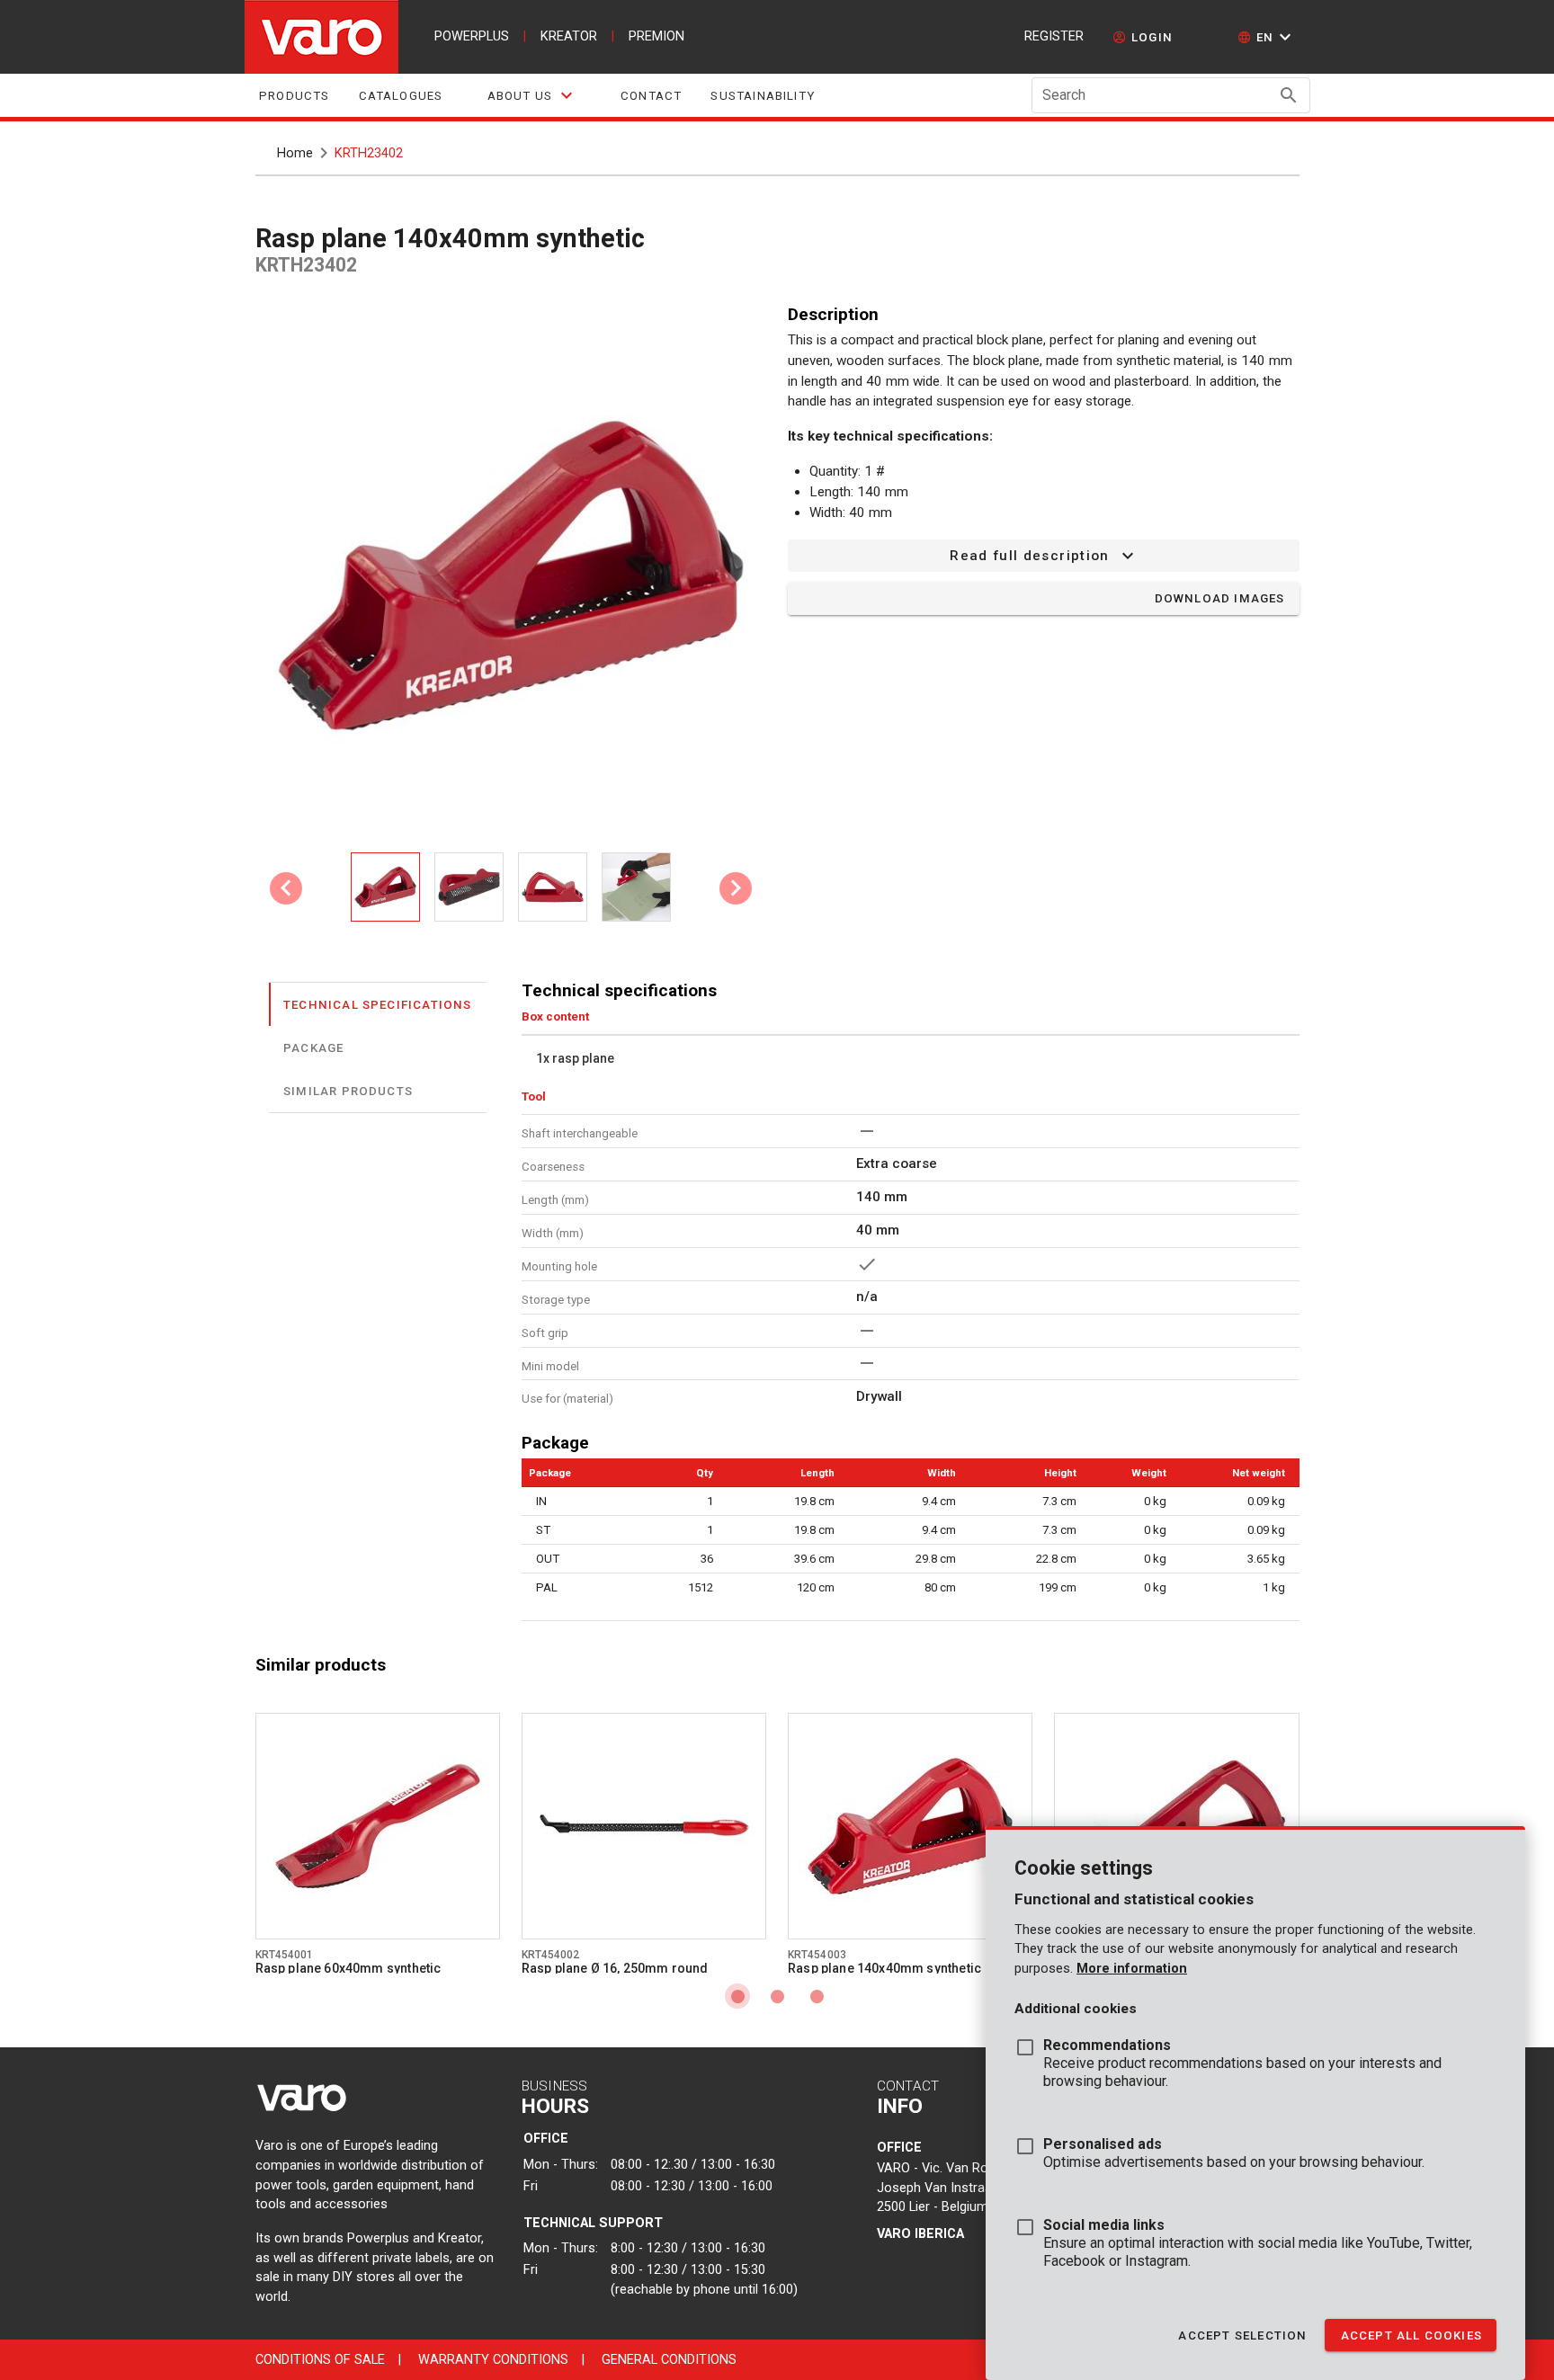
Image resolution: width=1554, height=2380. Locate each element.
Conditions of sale (320, 2360)
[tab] (531, 95)
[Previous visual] (286, 888)
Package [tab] (313, 1047)
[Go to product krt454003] (910, 1826)
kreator (569, 36)
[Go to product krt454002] (644, 1826)
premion (656, 36)
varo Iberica (920, 2234)
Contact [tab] (651, 96)
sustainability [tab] (763, 96)
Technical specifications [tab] (378, 1004)
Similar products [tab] (348, 1090)
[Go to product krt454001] (378, 1826)
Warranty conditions (493, 2360)
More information (1132, 1969)
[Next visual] (736, 888)
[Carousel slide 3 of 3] (817, 1996)
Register (1054, 36)
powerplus (472, 36)
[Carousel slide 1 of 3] (737, 1996)
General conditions (669, 2360)
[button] (1267, 37)
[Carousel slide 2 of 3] (777, 1996)
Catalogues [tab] (400, 96)
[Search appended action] (1289, 95)
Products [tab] (295, 96)
